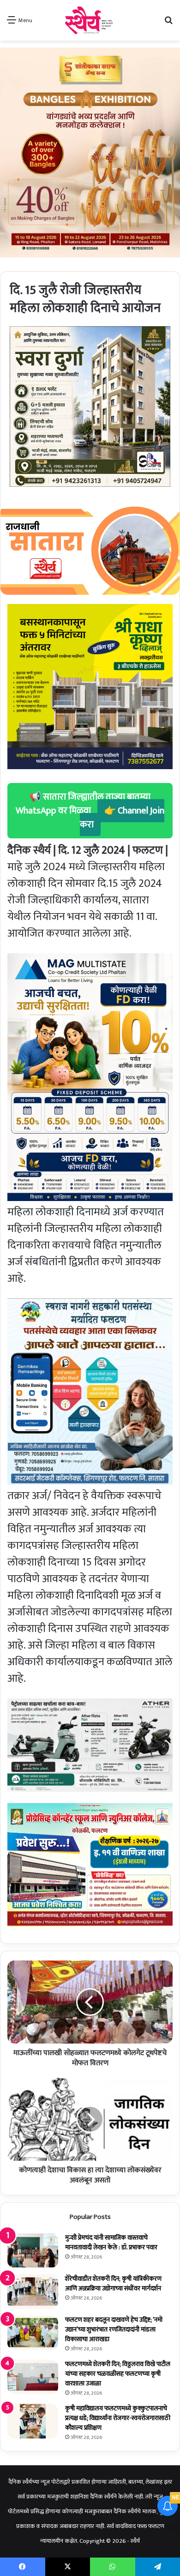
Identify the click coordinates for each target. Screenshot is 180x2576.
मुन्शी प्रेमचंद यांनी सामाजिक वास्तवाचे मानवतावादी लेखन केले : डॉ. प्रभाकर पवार (111, 2242)
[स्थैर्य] (90, 20)
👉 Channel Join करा (122, 818)
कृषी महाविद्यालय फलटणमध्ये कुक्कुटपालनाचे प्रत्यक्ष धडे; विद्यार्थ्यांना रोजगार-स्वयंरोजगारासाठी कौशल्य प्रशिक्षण (118, 2418)
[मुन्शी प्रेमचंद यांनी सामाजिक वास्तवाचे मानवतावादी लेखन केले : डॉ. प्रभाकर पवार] (33, 2250)
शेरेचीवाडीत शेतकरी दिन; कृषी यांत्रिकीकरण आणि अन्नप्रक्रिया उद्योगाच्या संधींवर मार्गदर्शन (113, 2283)
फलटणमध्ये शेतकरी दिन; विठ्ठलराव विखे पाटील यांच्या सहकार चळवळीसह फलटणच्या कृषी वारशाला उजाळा (118, 2374)
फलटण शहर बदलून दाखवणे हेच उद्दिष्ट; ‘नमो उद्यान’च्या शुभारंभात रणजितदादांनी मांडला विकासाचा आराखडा (114, 2329)
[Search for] (168, 24)
